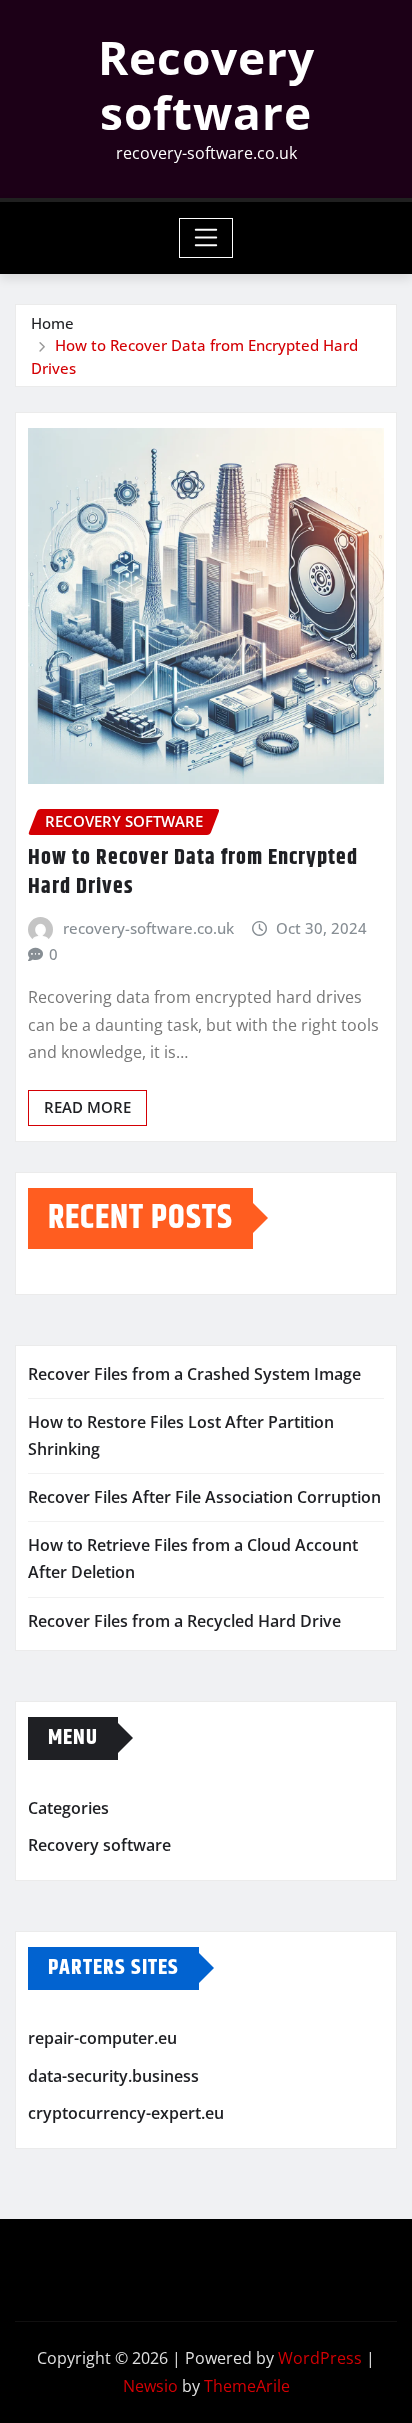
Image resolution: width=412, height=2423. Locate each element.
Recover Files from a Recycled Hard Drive (184, 1621)
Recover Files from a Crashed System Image (194, 1374)
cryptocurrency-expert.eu (126, 2113)
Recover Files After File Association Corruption (204, 1497)
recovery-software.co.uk (148, 928)
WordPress (320, 2358)
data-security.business (113, 2076)
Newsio (150, 2386)
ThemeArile (247, 2386)
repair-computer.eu (102, 2038)
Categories (68, 1808)
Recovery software (206, 84)
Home (52, 323)
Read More (87, 1107)
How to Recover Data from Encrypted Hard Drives (193, 872)
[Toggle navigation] (206, 238)
